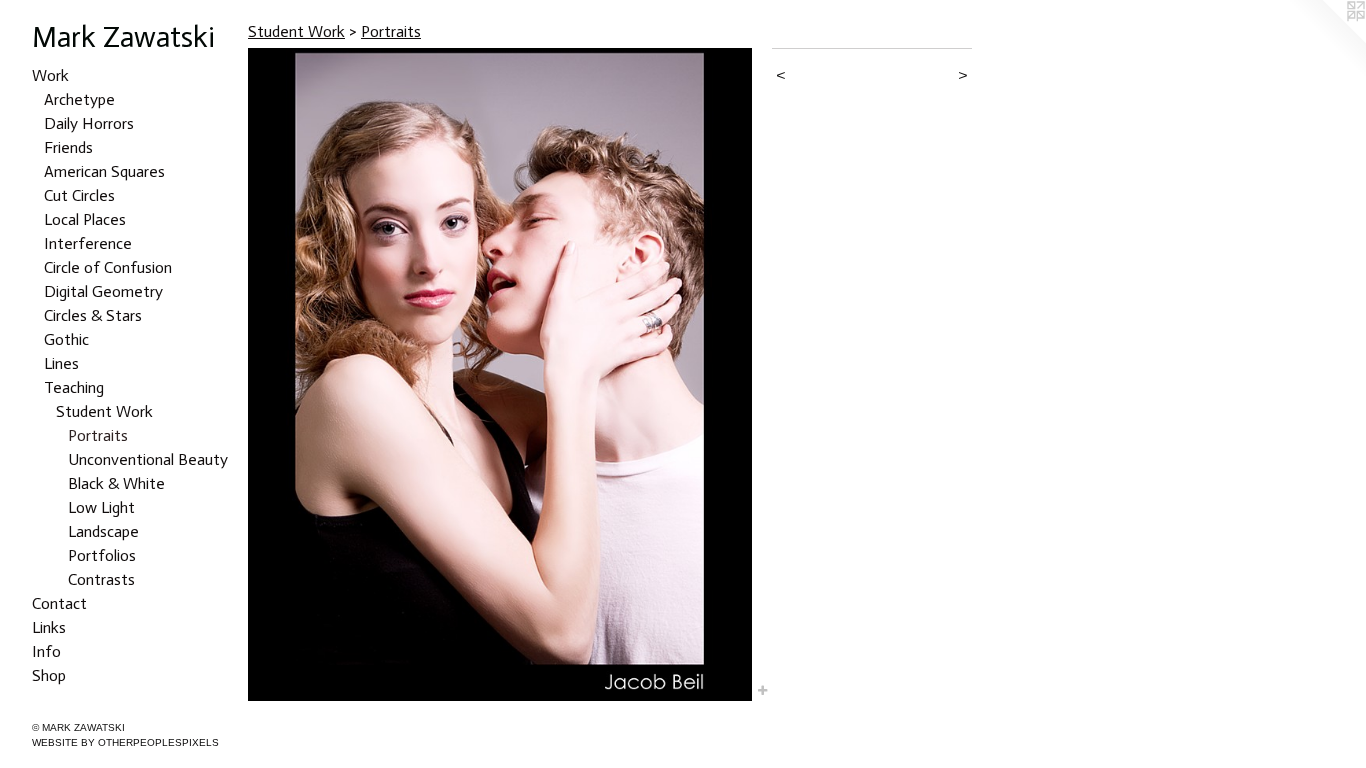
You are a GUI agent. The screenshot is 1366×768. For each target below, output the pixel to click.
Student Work (104, 411)
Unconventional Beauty (148, 459)
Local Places (85, 219)
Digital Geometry (103, 291)
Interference (88, 243)
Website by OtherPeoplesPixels (125, 742)
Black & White (116, 483)
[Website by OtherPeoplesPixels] (1326, 40)
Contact (59, 603)
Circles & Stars (93, 315)
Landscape (103, 531)
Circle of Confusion (108, 267)
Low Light (101, 507)
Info (46, 651)
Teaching (74, 387)
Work (50, 75)
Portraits (98, 435)
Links (49, 627)
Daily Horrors (89, 123)
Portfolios (102, 555)
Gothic (66, 339)
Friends (68, 147)
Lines (61, 363)
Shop (49, 675)
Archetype (79, 99)
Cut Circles (79, 195)
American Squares (104, 171)
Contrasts (101, 579)
